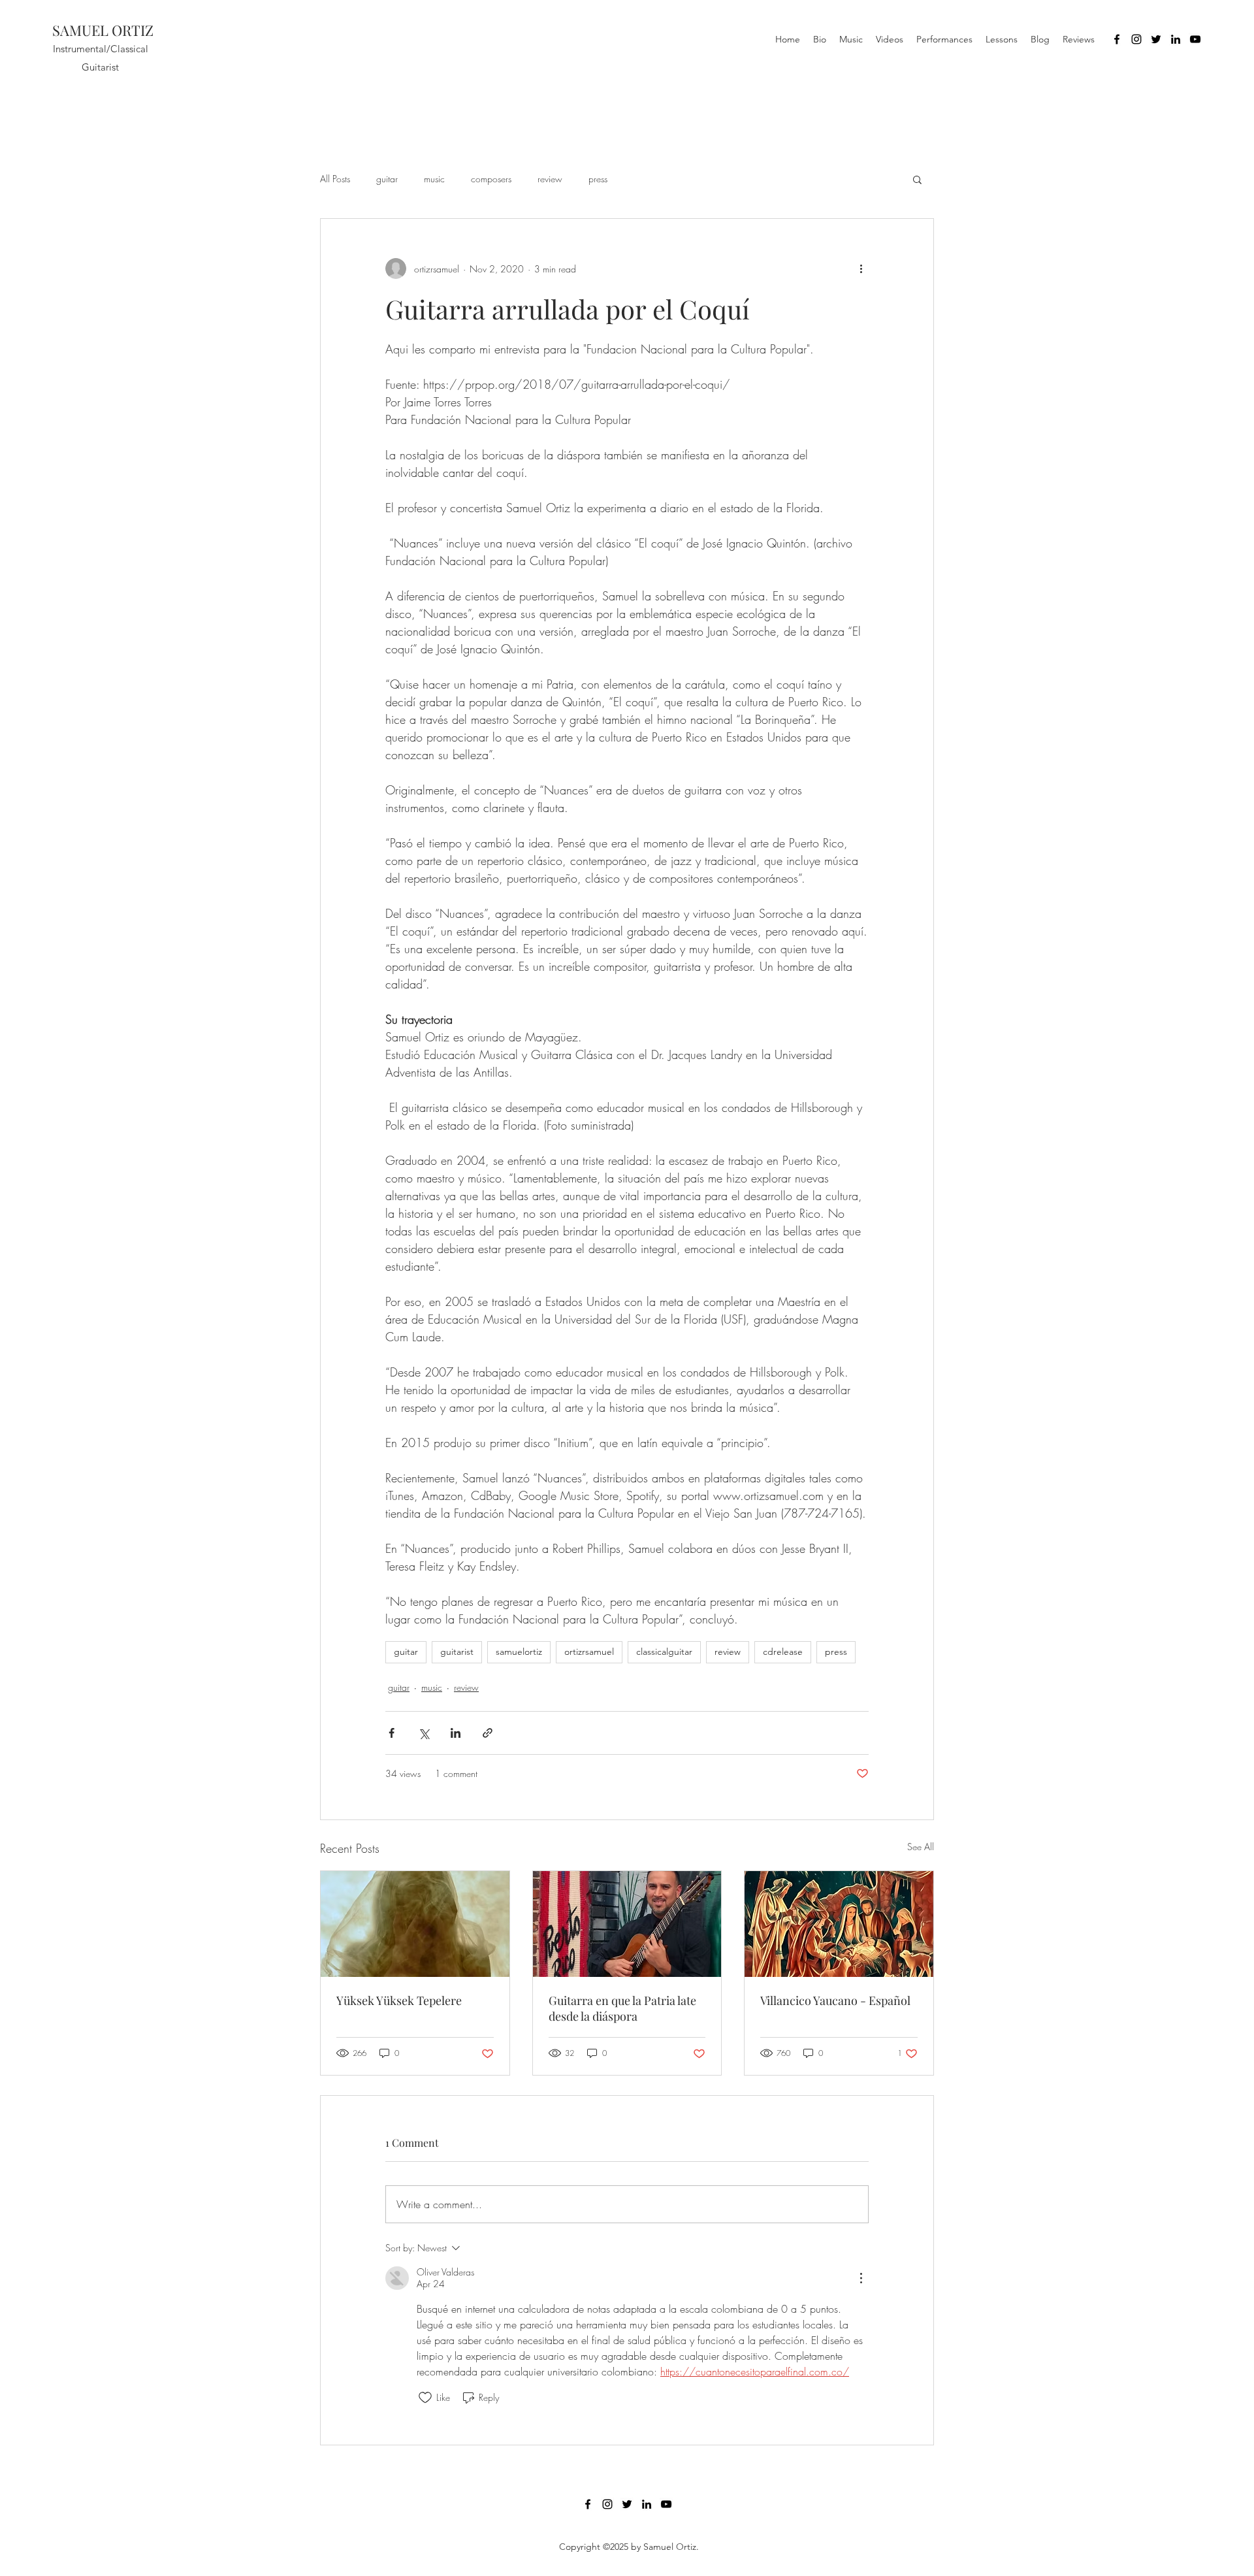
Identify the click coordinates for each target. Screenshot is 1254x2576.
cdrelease (783, 1652)
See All (921, 1847)
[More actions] (861, 269)
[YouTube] (1195, 39)
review (550, 179)
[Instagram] (1136, 39)
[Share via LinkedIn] (456, 1733)
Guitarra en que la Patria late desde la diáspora (622, 2008)
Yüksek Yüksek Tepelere (399, 2000)
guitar (387, 179)
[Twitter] (1156, 39)
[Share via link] (488, 1733)
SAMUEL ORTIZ (103, 30)
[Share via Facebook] (392, 1733)
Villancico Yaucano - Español (835, 2000)
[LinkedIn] (1176, 39)
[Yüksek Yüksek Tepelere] (415, 1924)
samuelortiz (519, 1652)
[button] (917, 179)
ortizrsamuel (589, 1652)
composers (491, 179)
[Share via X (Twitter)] (424, 1733)
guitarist (457, 1652)
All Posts (335, 179)
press (598, 179)
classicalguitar (664, 1652)
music (434, 179)
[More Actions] (861, 2278)
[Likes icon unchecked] (425, 2398)
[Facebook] (1117, 39)
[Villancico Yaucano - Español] (839, 1924)
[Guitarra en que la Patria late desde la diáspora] (627, 1924)
